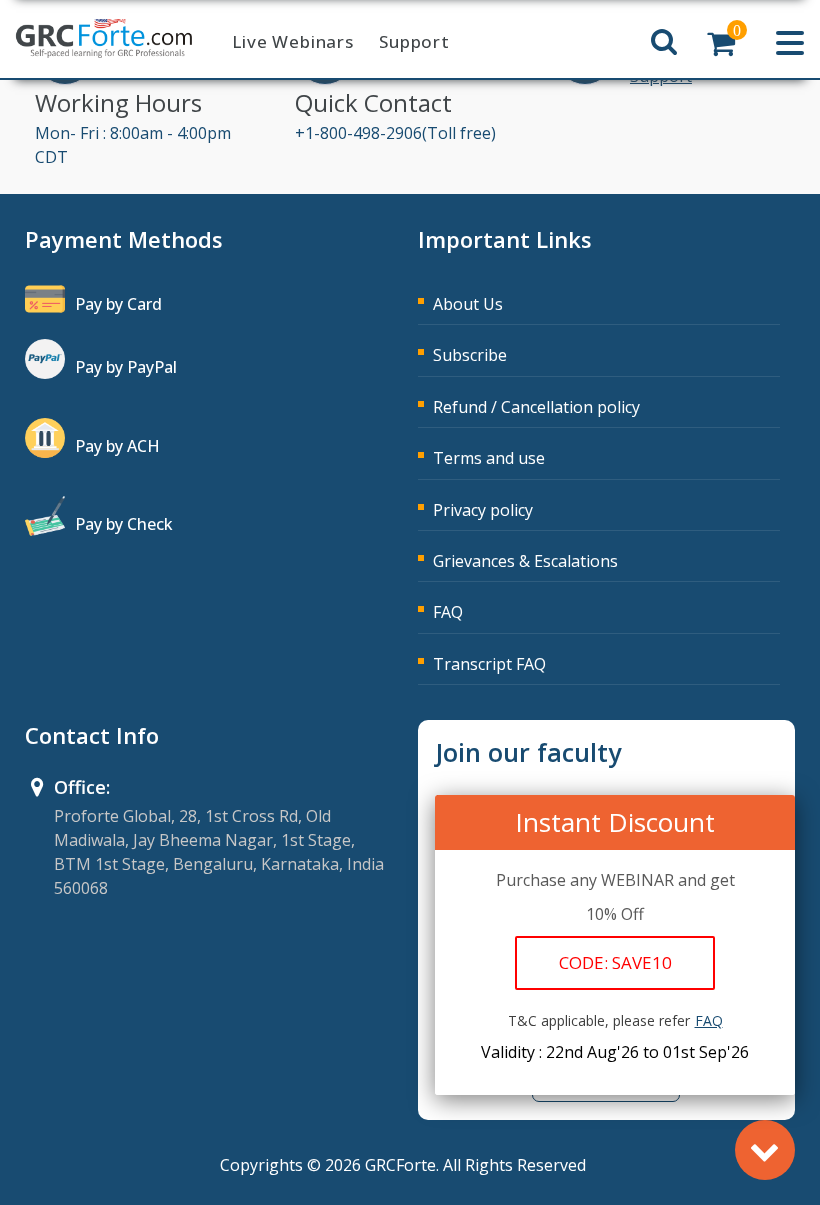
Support (414, 41)
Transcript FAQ (489, 664)
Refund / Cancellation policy (536, 407)
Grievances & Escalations (525, 561)
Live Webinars (293, 41)
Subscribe (470, 355)
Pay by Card (118, 304)
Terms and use (489, 458)
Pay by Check (124, 524)
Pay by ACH (117, 446)
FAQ (448, 612)
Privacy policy (483, 510)
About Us (468, 304)
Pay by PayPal (126, 367)
